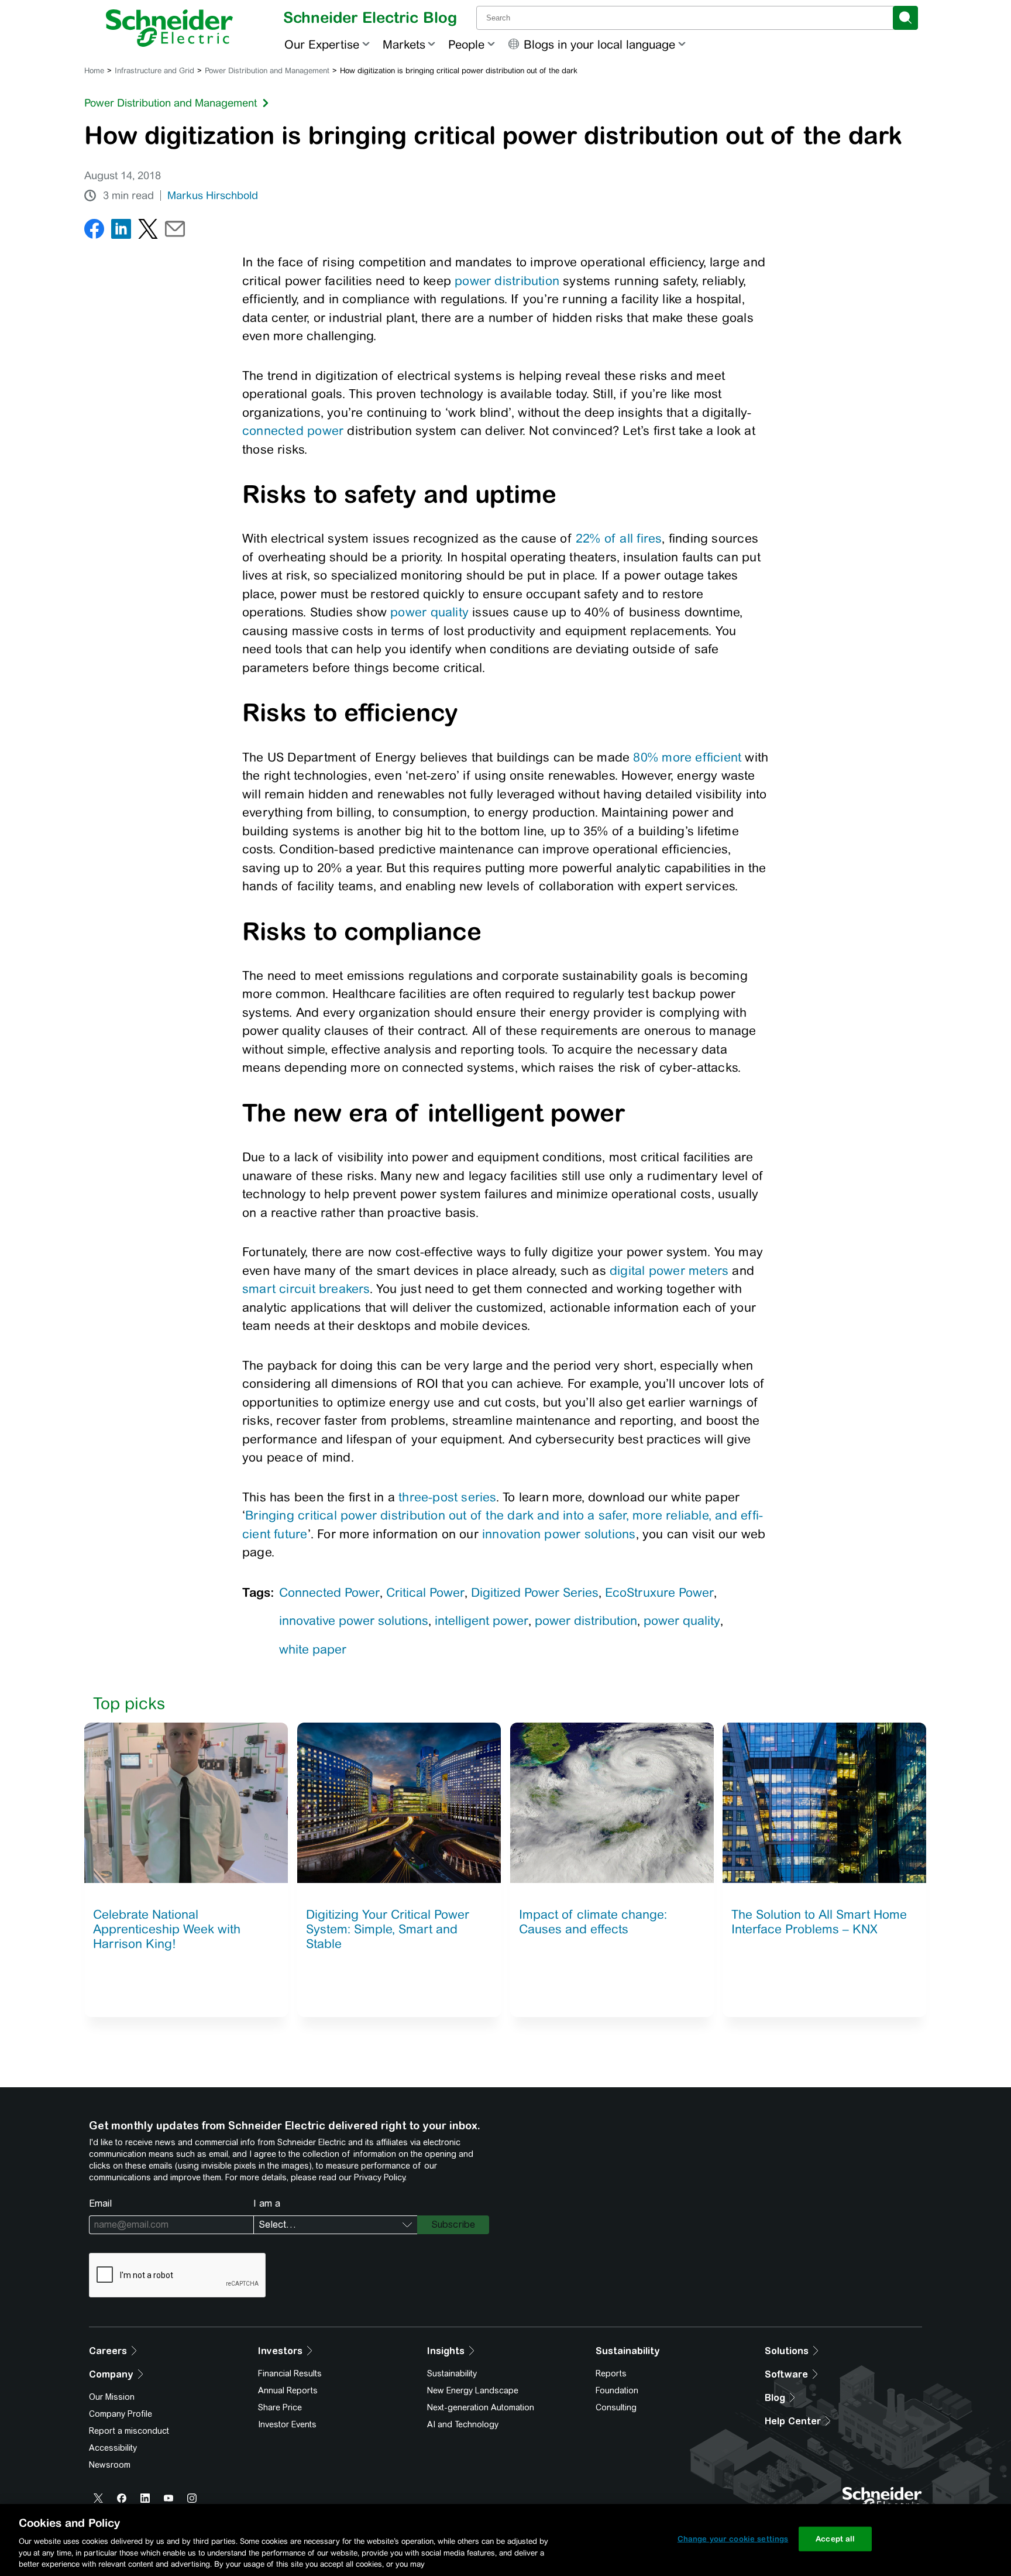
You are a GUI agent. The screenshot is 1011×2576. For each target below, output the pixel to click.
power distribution (507, 281)
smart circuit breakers (306, 1289)
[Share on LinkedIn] (121, 231)
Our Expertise (322, 44)
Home (94, 71)
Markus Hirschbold (213, 195)
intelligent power (482, 1620)
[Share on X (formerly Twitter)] (148, 231)
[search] (905, 18)
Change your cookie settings (733, 2539)
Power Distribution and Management (267, 71)
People (466, 44)
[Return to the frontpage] (169, 28)
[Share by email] (175, 231)
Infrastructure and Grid (154, 71)
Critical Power (425, 1592)
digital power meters (669, 1270)
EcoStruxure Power (659, 1592)
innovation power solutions (559, 1534)
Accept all (835, 2539)
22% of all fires (619, 538)
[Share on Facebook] (94, 231)
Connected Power (329, 1592)
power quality (429, 612)
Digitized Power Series (535, 1592)
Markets (404, 44)
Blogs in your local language (599, 44)
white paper (313, 1649)
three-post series (447, 1497)
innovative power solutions (354, 1620)
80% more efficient (687, 757)
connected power (293, 431)
